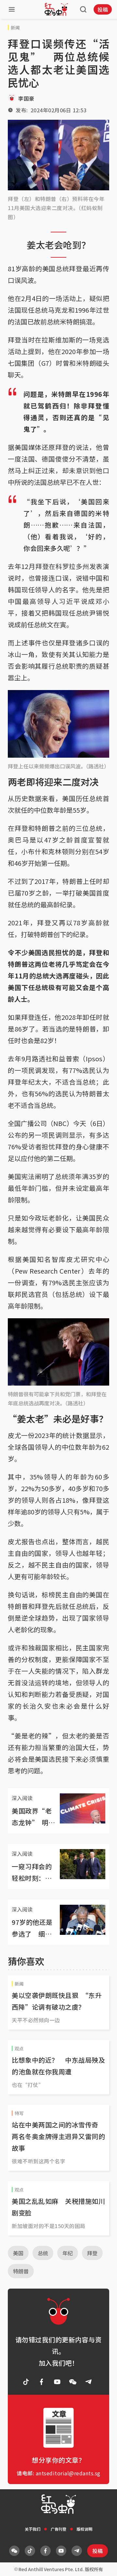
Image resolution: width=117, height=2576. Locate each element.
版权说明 (84, 2529)
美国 (18, 2253)
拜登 (92, 2253)
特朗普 (21, 2271)
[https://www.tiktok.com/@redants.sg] (26, 2382)
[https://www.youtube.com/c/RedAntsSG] (57, 2382)
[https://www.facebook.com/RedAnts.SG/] (42, 2382)
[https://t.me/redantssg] (88, 2382)
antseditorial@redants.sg (68, 2473)
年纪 (68, 2253)
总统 (43, 2253)
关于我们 (32, 2529)
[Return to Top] (102, 2564)
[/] (56, 9)
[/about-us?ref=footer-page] (73, 2382)
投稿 (103, 9)
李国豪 (26, 98)
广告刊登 (58, 2529)
